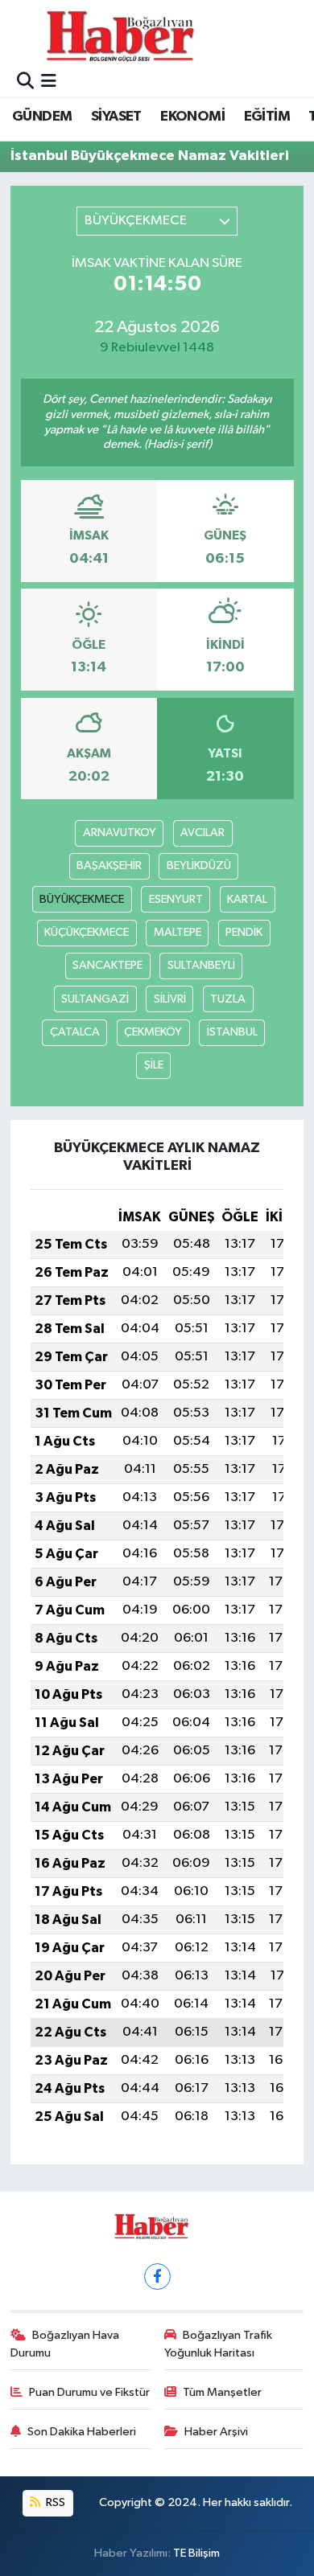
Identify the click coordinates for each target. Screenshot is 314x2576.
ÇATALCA (75, 1032)
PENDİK (244, 932)
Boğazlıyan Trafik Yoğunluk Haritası (219, 2344)
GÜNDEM (42, 117)
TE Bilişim (196, 2553)
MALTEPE (178, 932)
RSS (54, 2502)
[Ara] (25, 82)
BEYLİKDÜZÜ (199, 866)
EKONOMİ (192, 117)
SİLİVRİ (170, 999)
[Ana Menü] (49, 82)
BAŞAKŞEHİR (109, 866)
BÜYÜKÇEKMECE (82, 899)
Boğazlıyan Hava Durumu (65, 2344)
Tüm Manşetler (222, 2392)
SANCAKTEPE (107, 965)
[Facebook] (157, 2277)
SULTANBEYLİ (201, 965)
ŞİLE (154, 1065)
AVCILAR (202, 833)
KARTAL (247, 899)
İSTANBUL (232, 1032)
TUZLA (228, 999)
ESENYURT (176, 899)
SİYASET (116, 117)
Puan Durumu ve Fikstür (89, 2392)
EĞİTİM (267, 117)
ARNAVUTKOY (120, 833)
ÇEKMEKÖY (153, 1032)
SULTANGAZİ (95, 999)
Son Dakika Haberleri (82, 2432)
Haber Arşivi (216, 2432)
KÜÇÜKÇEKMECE (87, 932)
